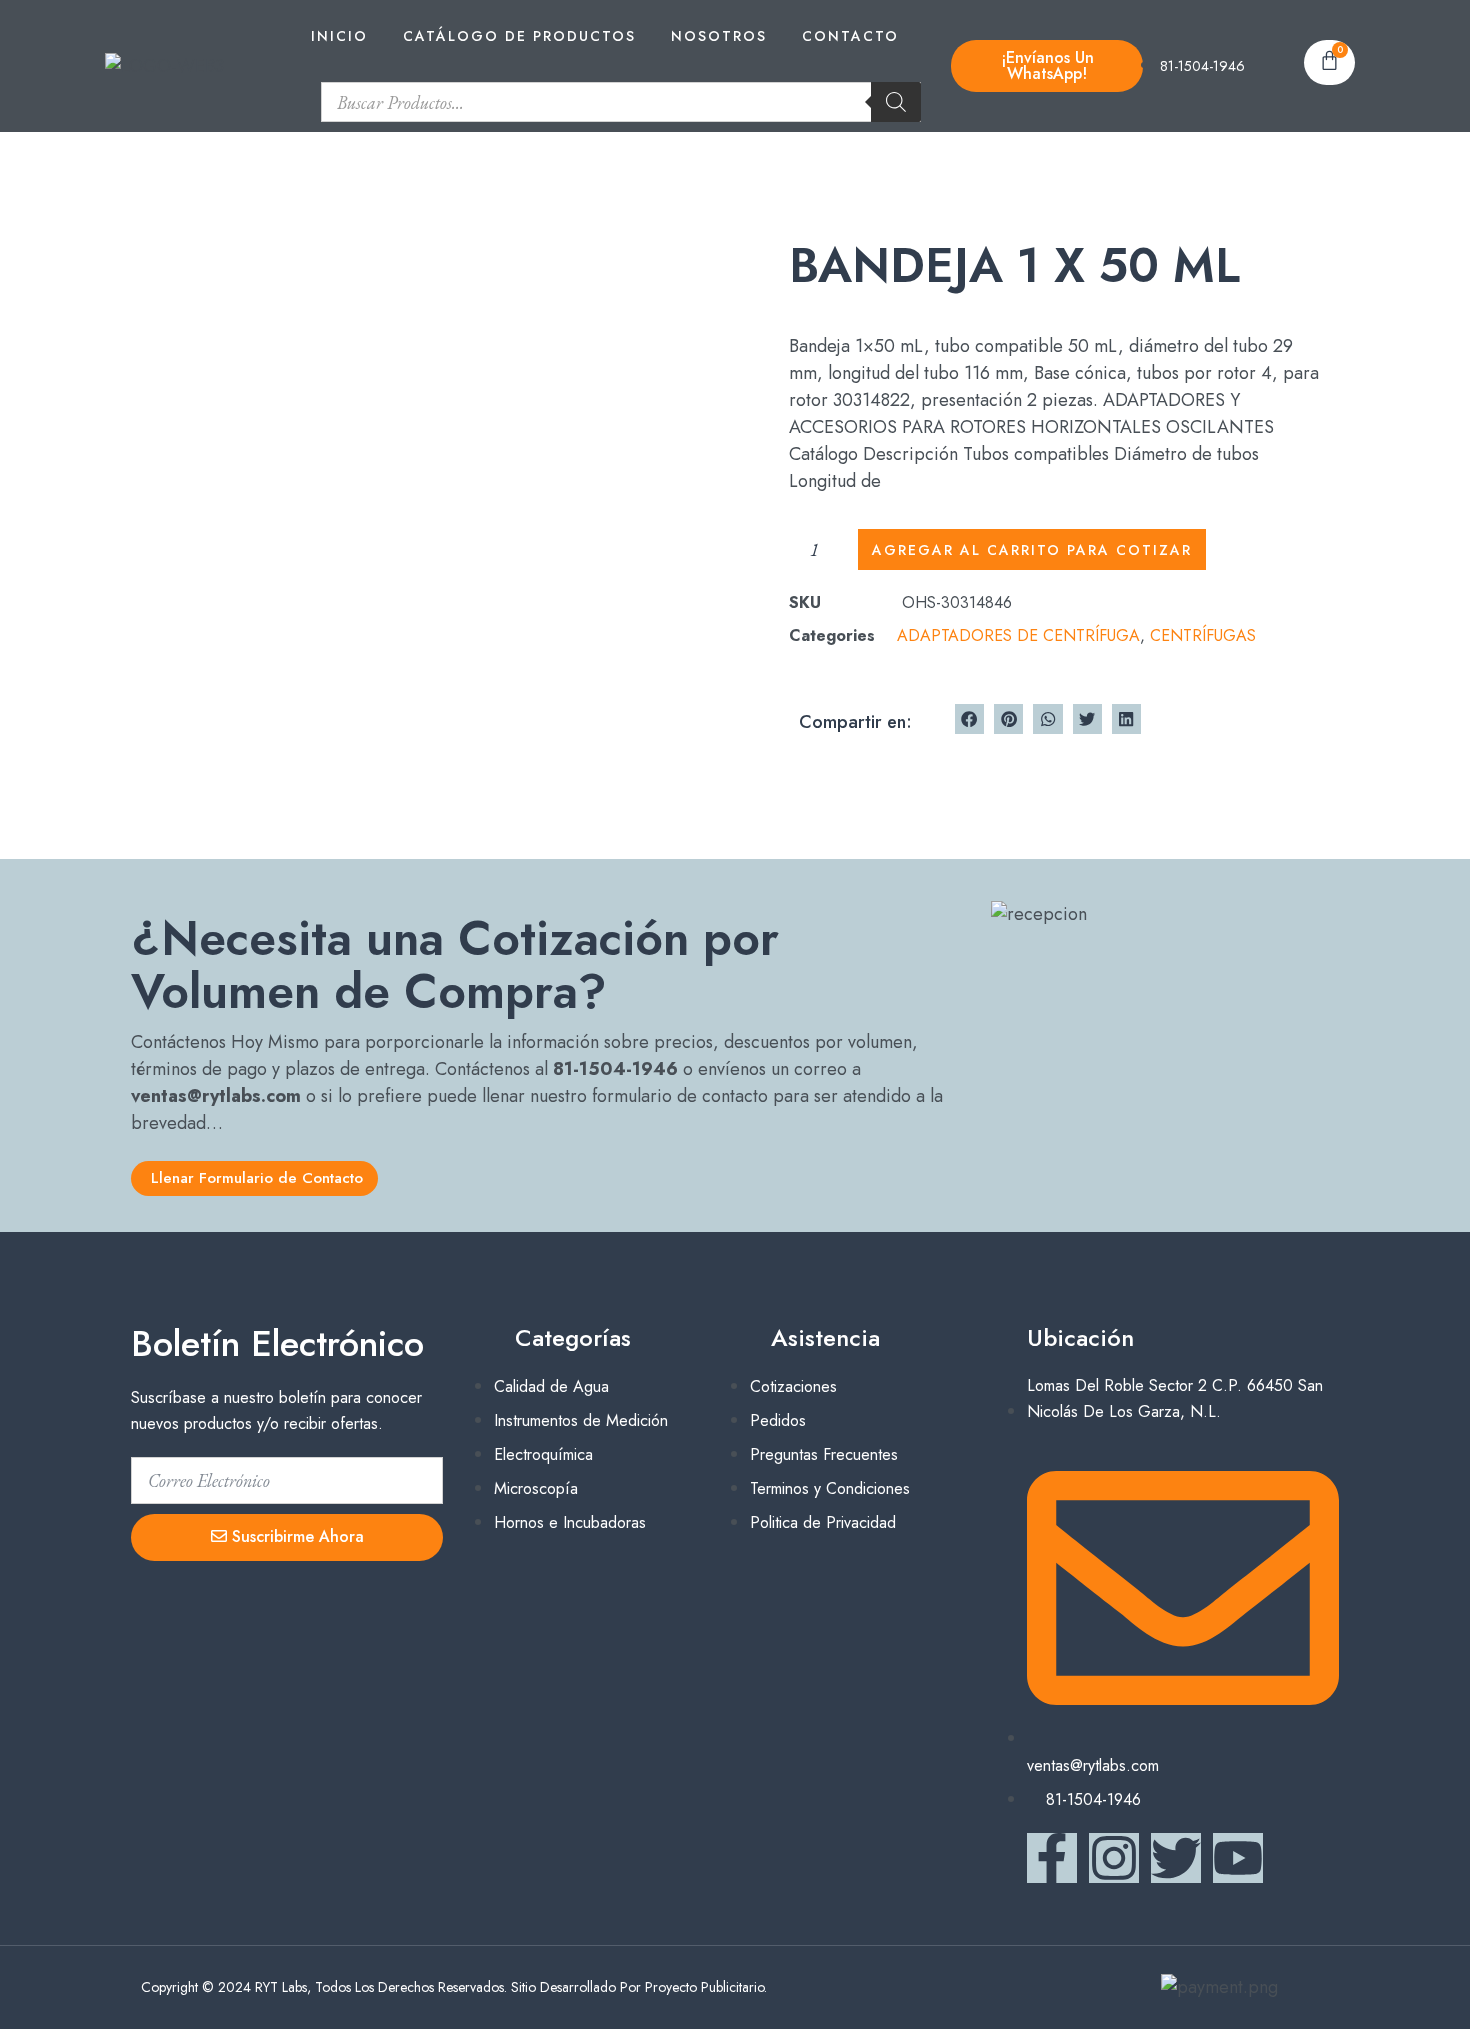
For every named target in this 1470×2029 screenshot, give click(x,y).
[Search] (896, 102)
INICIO (339, 36)
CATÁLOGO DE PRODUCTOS (519, 36)
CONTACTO (850, 36)
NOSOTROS (719, 36)
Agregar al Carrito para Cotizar (1032, 550)
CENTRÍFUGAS (1203, 635)
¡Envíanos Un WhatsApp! (1047, 65)
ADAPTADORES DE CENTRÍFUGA (1018, 635)
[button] (969, 718)
